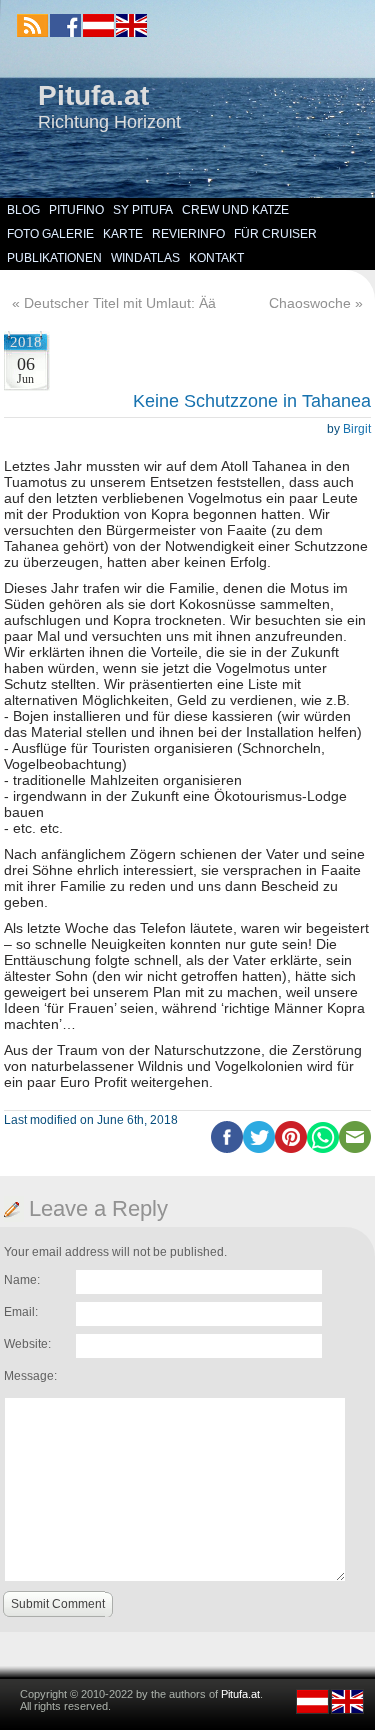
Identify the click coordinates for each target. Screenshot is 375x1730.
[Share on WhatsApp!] (323, 1149)
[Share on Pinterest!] (291, 1149)
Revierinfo (188, 234)
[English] (130, 33)
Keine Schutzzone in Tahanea (252, 401)
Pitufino (76, 210)
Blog (23, 210)
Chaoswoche (310, 303)
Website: (27, 1344)
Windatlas (145, 258)
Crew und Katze (235, 210)
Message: (30, 1376)
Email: (21, 1312)
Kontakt (216, 258)
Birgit (357, 429)
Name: (22, 1280)
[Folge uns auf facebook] (65, 25)
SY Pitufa (143, 210)
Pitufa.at (93, 95)
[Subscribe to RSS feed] (32, 25)
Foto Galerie (50, 234)
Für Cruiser (275, 234)
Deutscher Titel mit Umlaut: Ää (120, 303)
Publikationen (54, 258)
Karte (123, 234)
